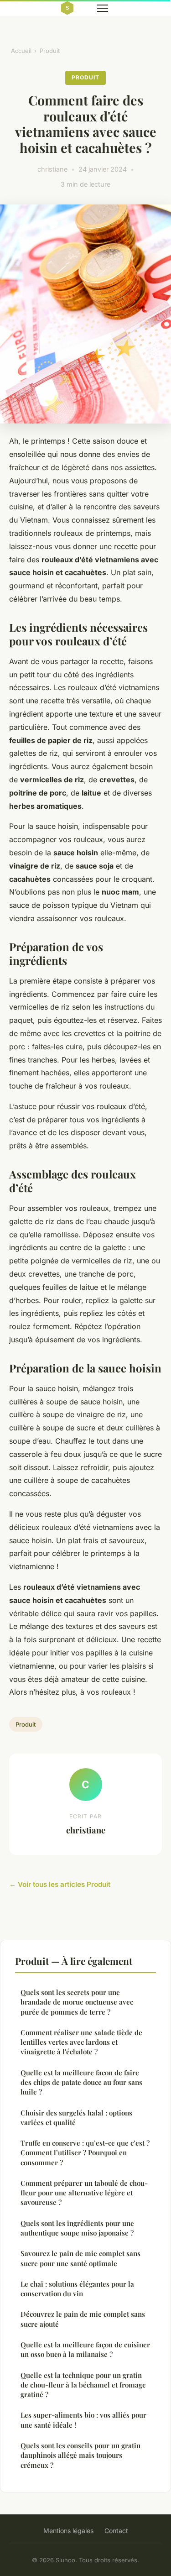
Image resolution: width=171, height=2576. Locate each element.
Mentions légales (68, 2531)
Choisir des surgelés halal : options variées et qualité (76, 2118)
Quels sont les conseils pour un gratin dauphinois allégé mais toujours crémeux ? (80, 2455)
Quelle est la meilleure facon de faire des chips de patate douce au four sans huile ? (81, 2082)
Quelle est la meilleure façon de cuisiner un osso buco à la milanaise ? (85, 2349)
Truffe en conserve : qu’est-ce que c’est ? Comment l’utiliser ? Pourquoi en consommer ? (85, 2153)
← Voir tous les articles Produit (60, 1884)
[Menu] (103, 8)
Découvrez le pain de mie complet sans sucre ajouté (83, 2319)
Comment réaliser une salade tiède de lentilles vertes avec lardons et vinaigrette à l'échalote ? (81, 2042)
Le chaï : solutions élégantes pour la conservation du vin (77, 2289)
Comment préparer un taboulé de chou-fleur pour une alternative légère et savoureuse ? (84, 2193)
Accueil (21, 51)
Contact (116, 2531)
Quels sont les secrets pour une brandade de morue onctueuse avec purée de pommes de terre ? (77, 2002)
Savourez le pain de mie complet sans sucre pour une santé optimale (80, 2258)
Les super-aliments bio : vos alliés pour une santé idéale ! (83, 2420)
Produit (50, 51)
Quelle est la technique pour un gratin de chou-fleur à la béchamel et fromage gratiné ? (83, 2385)
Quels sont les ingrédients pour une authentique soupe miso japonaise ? (77, 2228)
